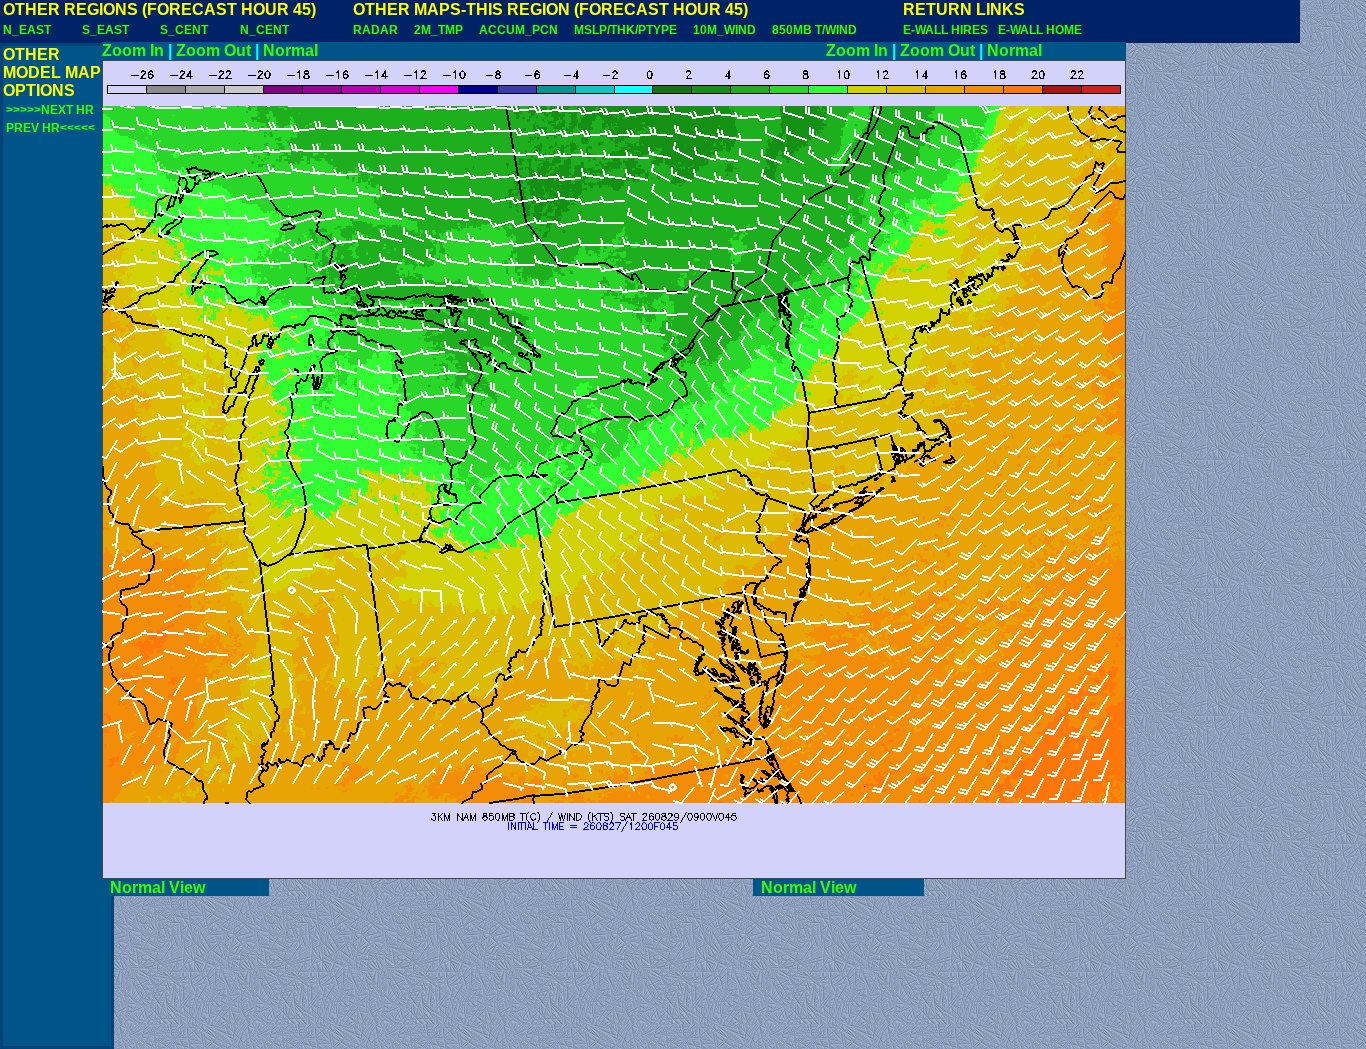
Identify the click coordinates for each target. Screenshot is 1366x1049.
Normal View (185, 887)
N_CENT (264, 30)
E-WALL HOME (1040, 30)
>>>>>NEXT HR (50, 110)
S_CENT (184, 30)
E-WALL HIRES (948, 30)
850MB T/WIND (814, 30)
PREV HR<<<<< (50, 128)
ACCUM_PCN (518, 30)
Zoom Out (213, 50)
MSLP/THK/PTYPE (625, 30)
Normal (290, 50)
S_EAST (105, 30)
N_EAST (27, 30)
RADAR (375, 30)
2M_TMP (438, 30)
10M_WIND (724, 30)
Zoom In (133, 50)
